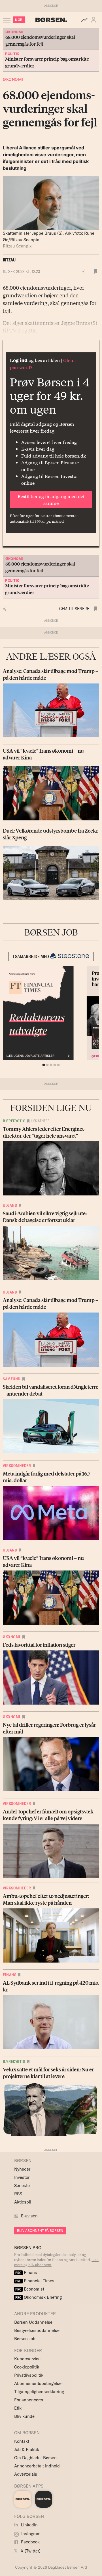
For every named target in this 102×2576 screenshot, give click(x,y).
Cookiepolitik (27, 2367)
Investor (22, 2177)
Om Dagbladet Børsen (35, 2458)
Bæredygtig (14, 1121)
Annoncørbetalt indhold (37, 2466)
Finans (9, 1975)
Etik (18, 2408)
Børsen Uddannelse (33, 2322)
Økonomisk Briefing (39, 2297)
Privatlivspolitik (29, 2375)
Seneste (22, 2186)
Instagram (30, 2534)
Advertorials (26, 2474)
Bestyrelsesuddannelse (37, 2330)
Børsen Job (25, 2339)
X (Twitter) (30, 2551)
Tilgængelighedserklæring (39, 2392)
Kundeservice (27, 2359)
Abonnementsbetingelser (39, 2383)
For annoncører (29, 2400)
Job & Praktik (27, 2449)
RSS (18, 2194)
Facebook (30, 2542)
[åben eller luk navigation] (8, 20)
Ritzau (9, 260)
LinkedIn (29, 2525)
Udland (10, 1205)
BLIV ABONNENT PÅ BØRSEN (40, 2231)
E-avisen (29, 2216)
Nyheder (22, 2169)
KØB (19, 20)
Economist (30, 2289)
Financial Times (35, 2281)
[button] (95, 20)
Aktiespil (23, 2202)
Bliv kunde (24, 2416)
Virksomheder (17, 1466)
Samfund (12, 1379)
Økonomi (13, 79)
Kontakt (22, 2441)
